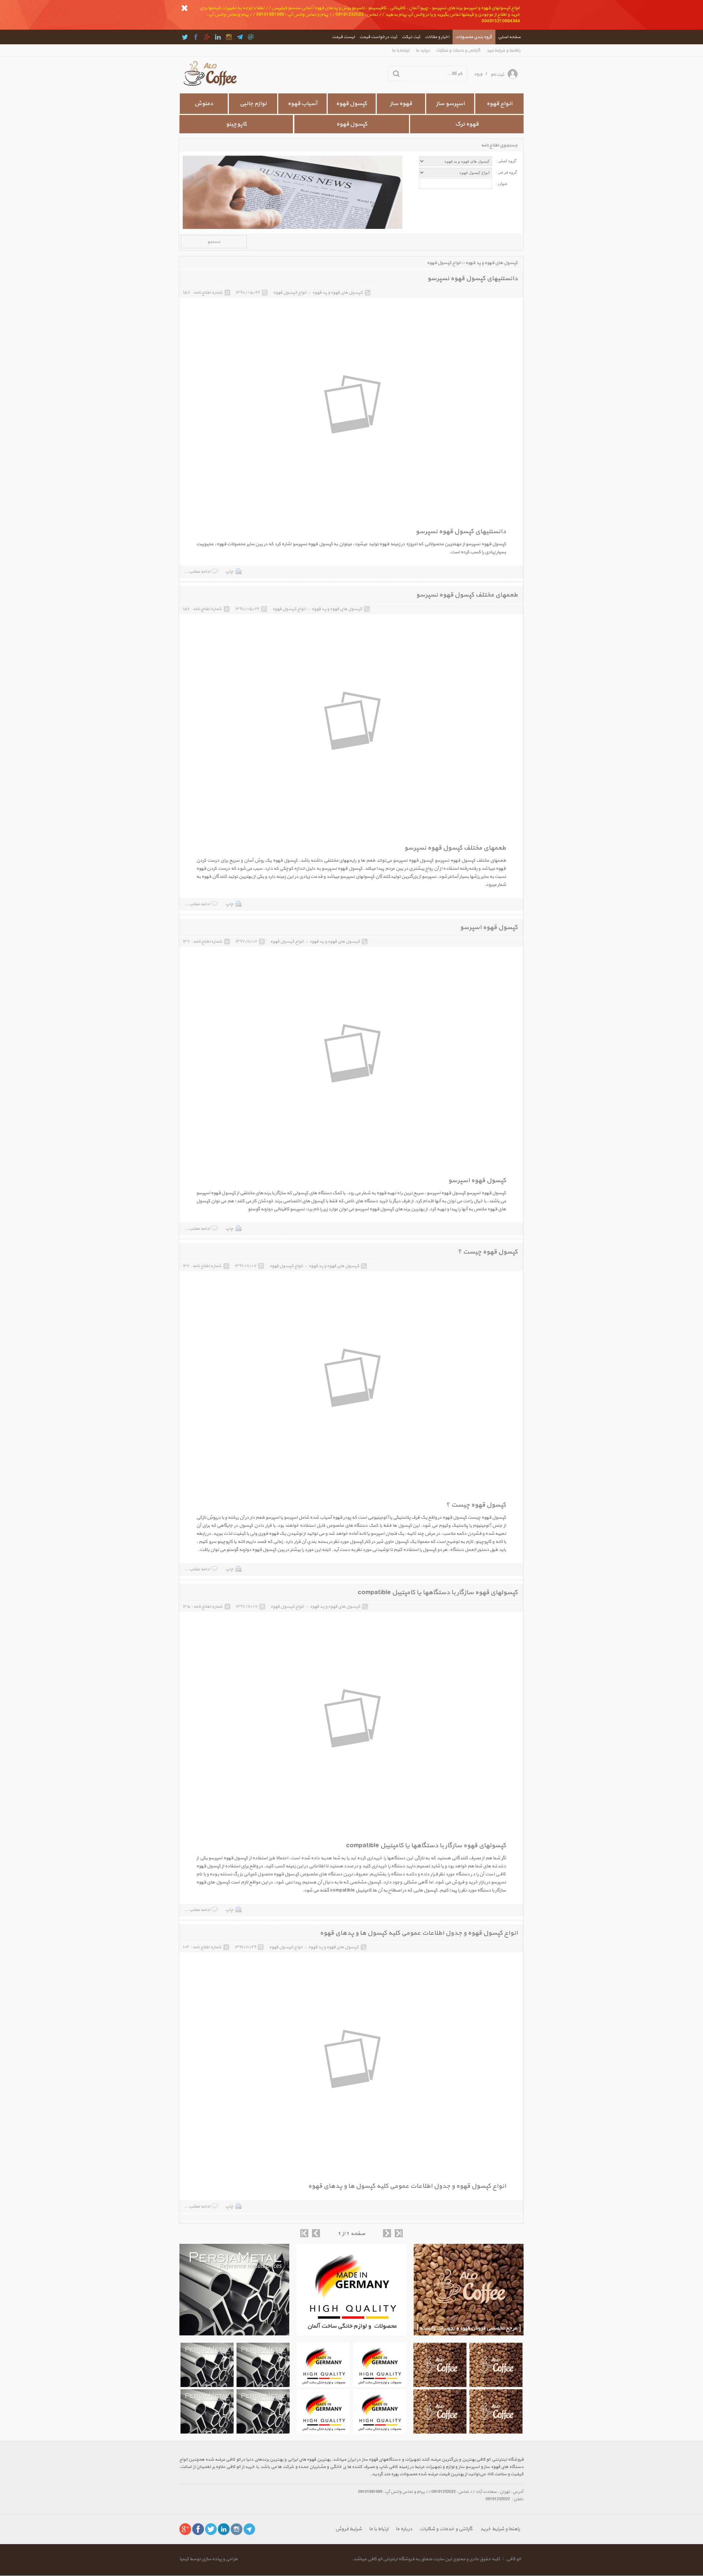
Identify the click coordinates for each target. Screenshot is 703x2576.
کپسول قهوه (352, 124)
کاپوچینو (236, 124)
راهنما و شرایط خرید (504, 50)
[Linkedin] (218, 37)
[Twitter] (185, 37)
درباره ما (423, 50)
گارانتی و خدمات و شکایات (458, 50)
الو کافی (514, 2559)
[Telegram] (240, 37)
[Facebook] (196, 37)
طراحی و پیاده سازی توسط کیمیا (209, 2559)
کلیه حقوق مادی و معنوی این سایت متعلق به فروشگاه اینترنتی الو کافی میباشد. (426, 2559)
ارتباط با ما (401, 50)
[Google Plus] (207, 37)
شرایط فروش (349, 2529)
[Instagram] (229, 37)
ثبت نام (497, 75)
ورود (478, 74)
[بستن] (185, 8)
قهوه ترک (467, 124)
